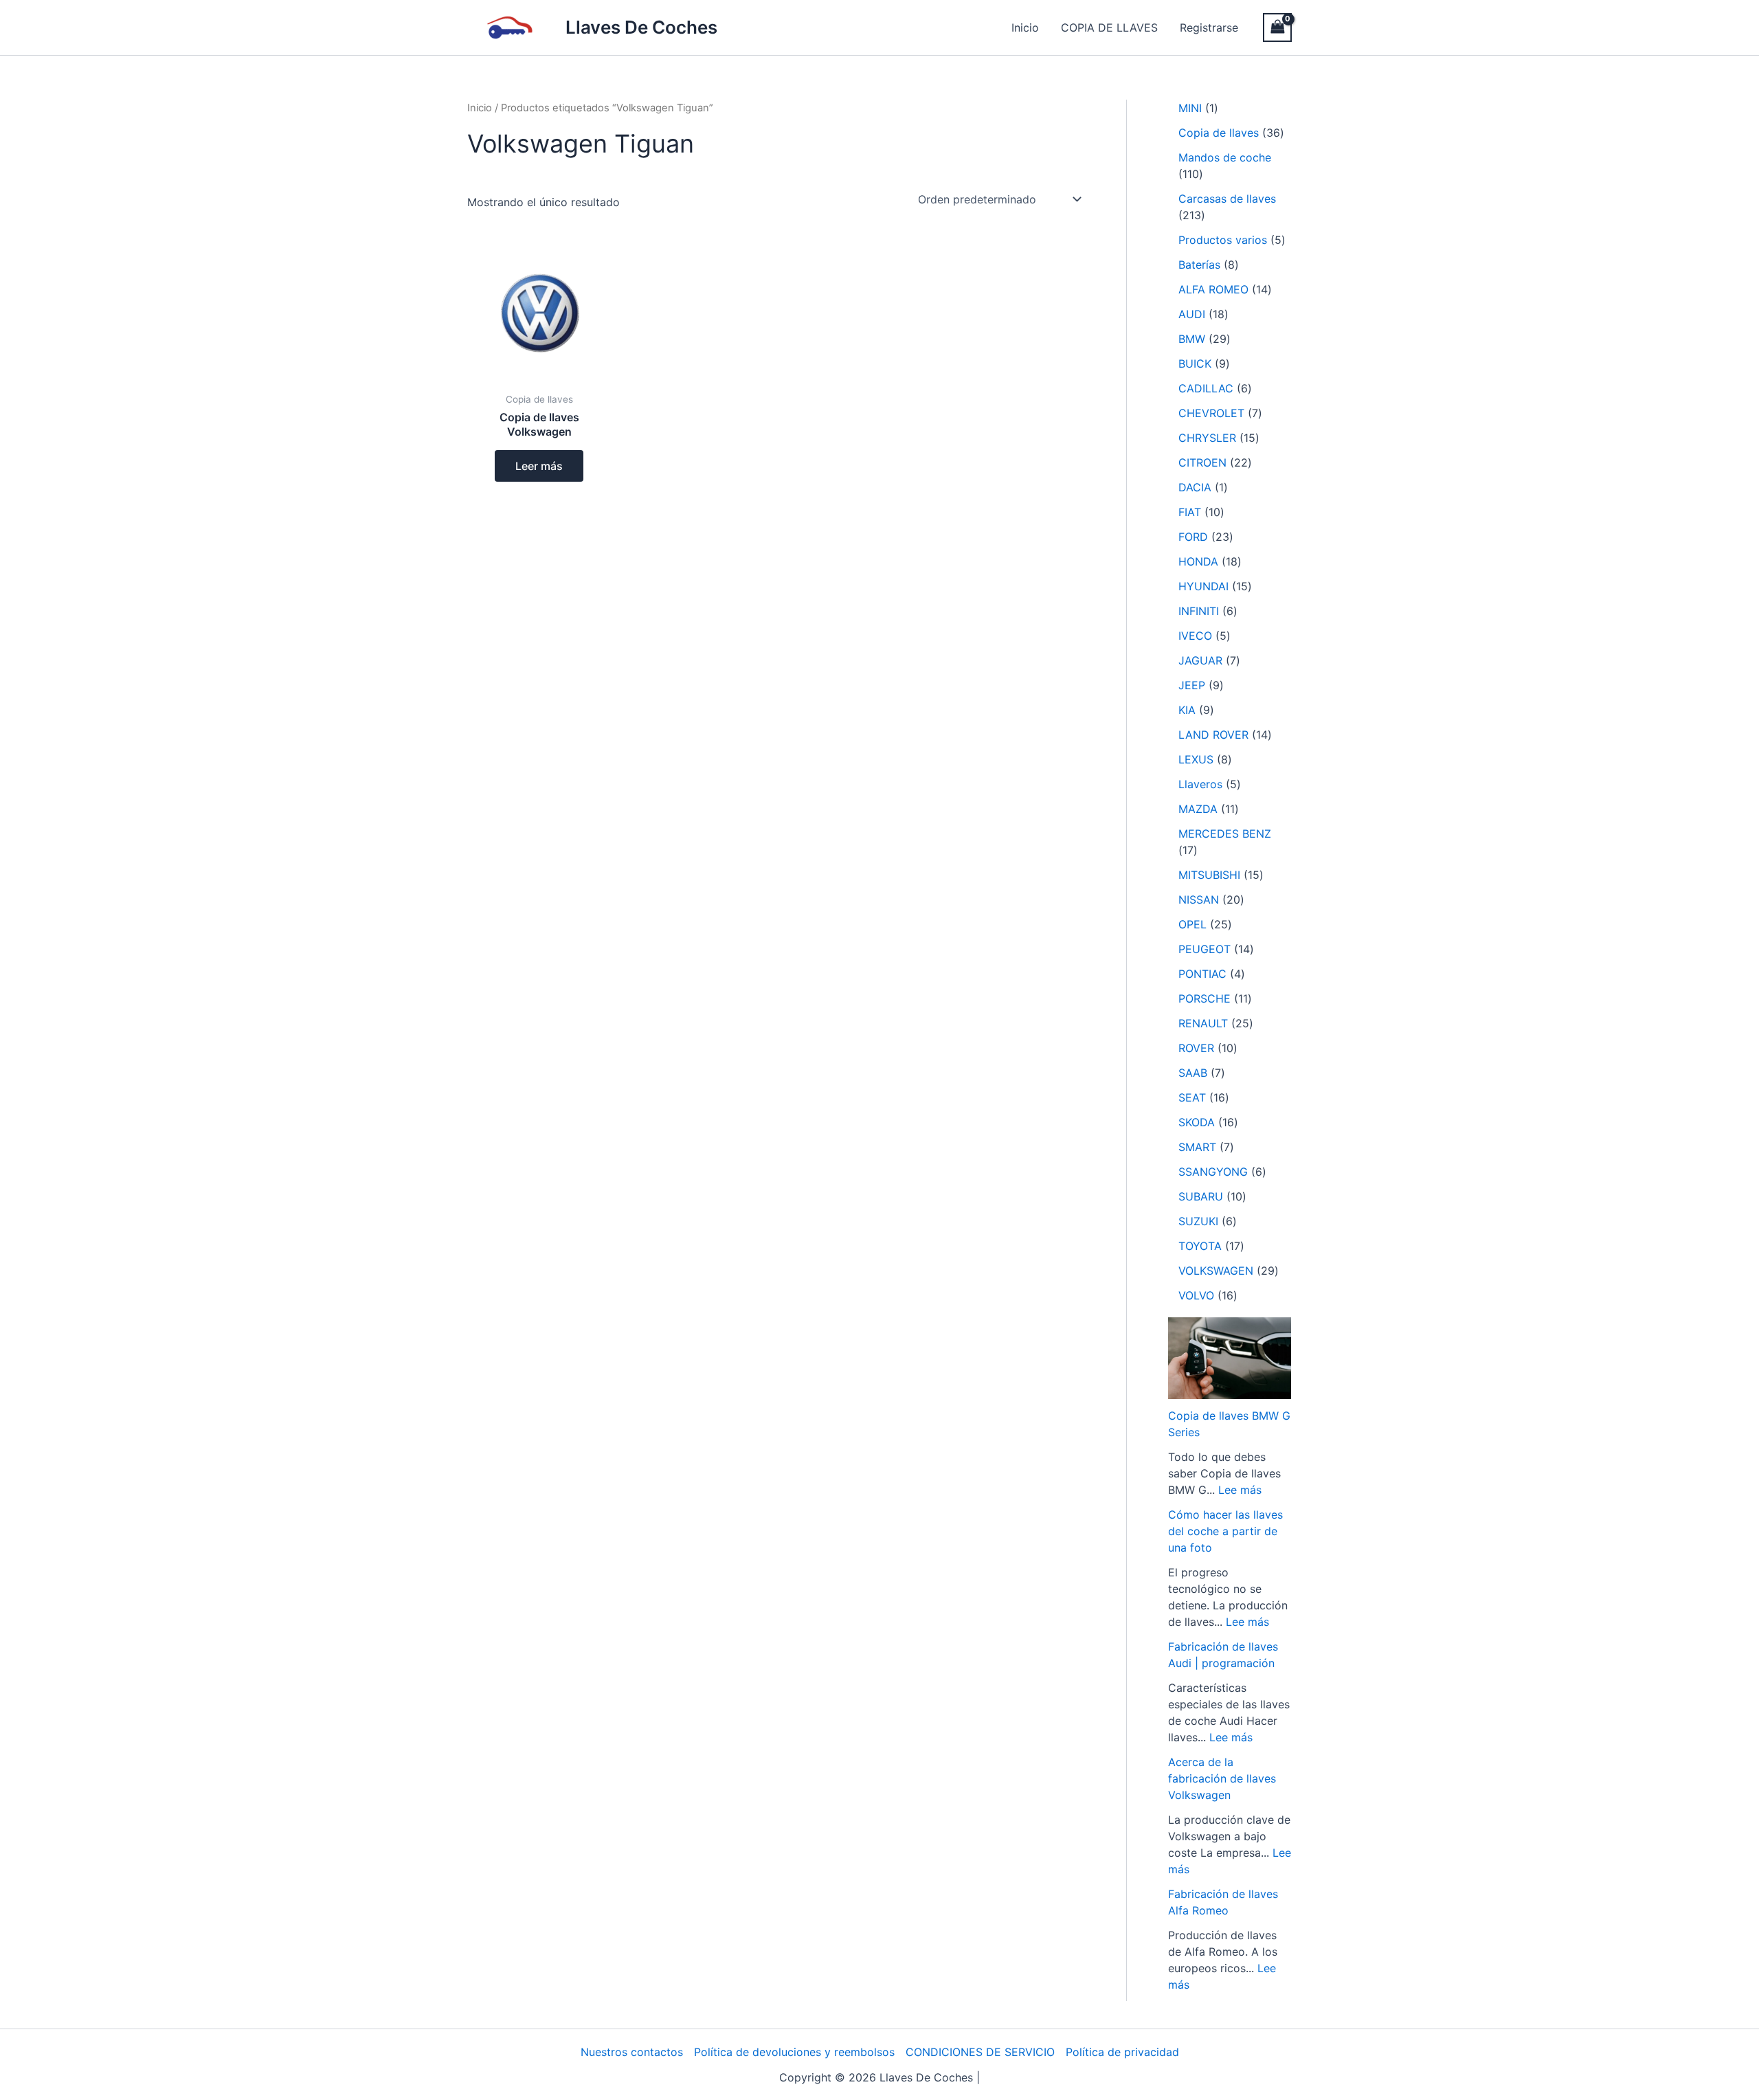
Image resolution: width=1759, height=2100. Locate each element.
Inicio (1025, 27)
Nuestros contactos (632, 2052)
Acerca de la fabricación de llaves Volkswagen (1222, 1778)
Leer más (539, 466)
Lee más (1240, 1490)
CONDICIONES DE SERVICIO (980, 2052)
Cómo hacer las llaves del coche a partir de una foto (1225, 1531)
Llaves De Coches (641, 27)
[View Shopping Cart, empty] (1277, 27)
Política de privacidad (1122, 2052)
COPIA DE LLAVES (1109, 27)
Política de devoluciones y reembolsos (794, 2052)
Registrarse (1209, 27)
